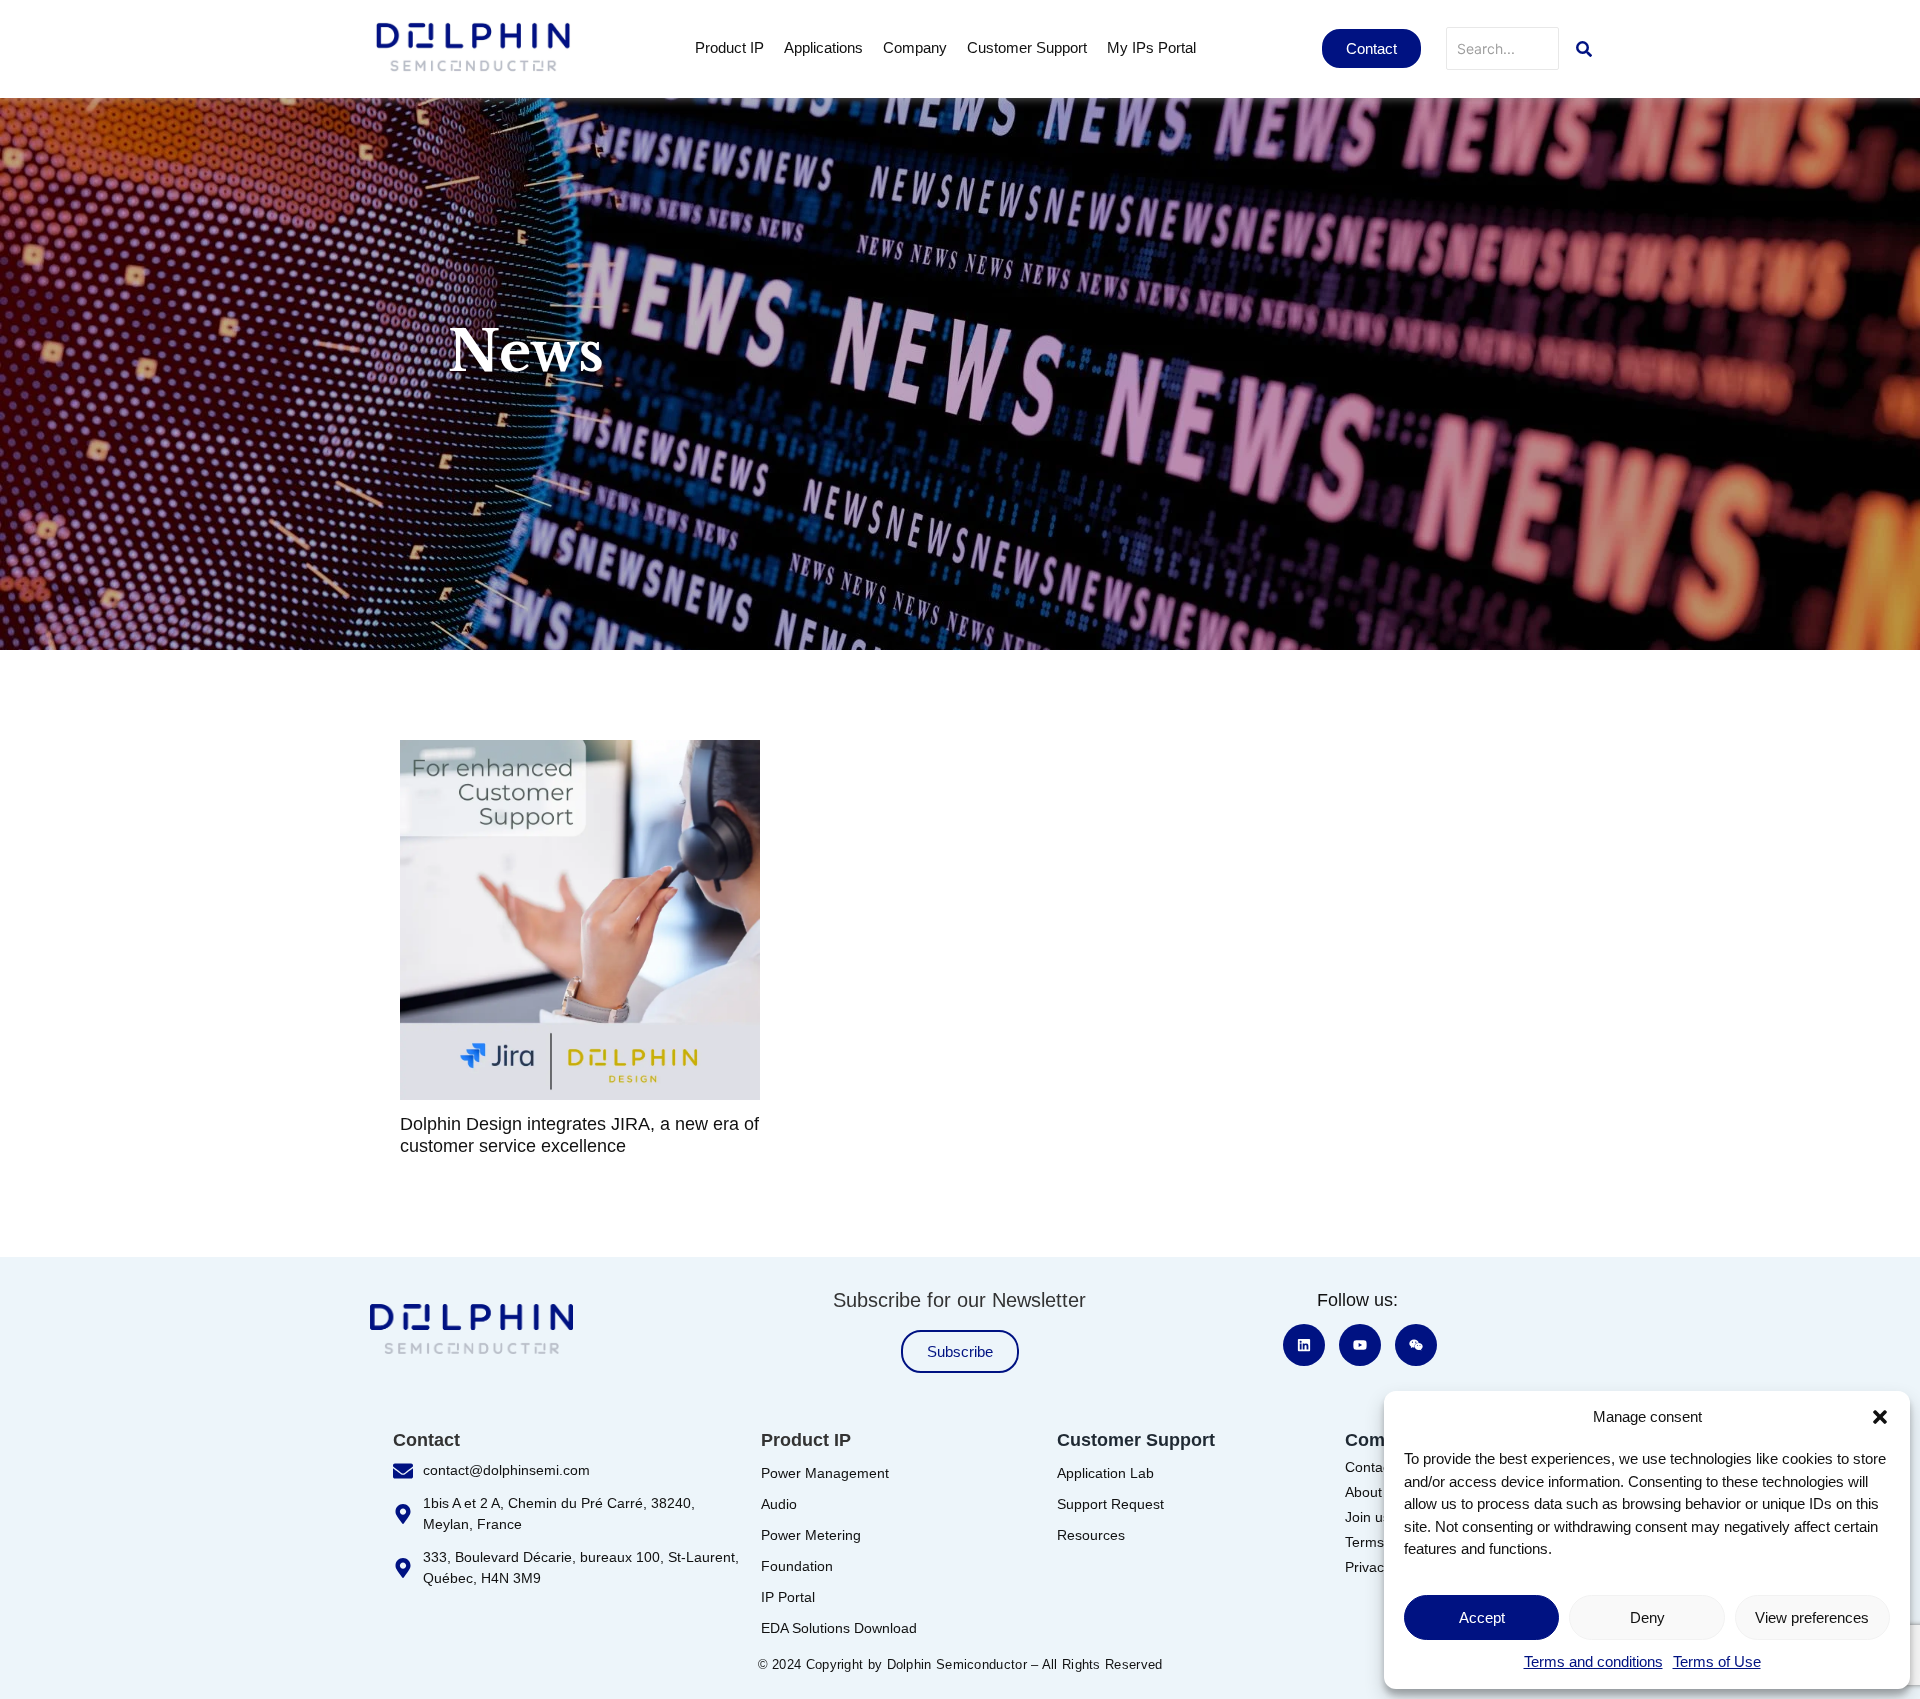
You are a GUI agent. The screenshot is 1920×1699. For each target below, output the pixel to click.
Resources (1091, 1535)
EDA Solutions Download (839, 1628)
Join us (1367, 1517)
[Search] (1584, 48)
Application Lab (1105, 1473)
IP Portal (788, 1597)
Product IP (729, 47)
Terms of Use (1717, 1661)
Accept (1482, 1617)
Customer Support (1027, 47)
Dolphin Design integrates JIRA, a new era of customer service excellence (579, 1135)
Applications (823, 47)
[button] (1880, 1417)
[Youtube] (1360, 1345)
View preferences (1812, 1617)
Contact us (1379, 1467)
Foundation (797, 1566)
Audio (779, 1504)
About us (1373, 1492)
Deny (1647, 1617)
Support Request (1110, 1504)
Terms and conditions (1593, 1661)
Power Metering (811, 1535)
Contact (426, 1440)
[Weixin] (1416, 1345)
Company (915, 47)
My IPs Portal (1151, 47)
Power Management (825, 1473)
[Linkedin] (1304, 1345)
